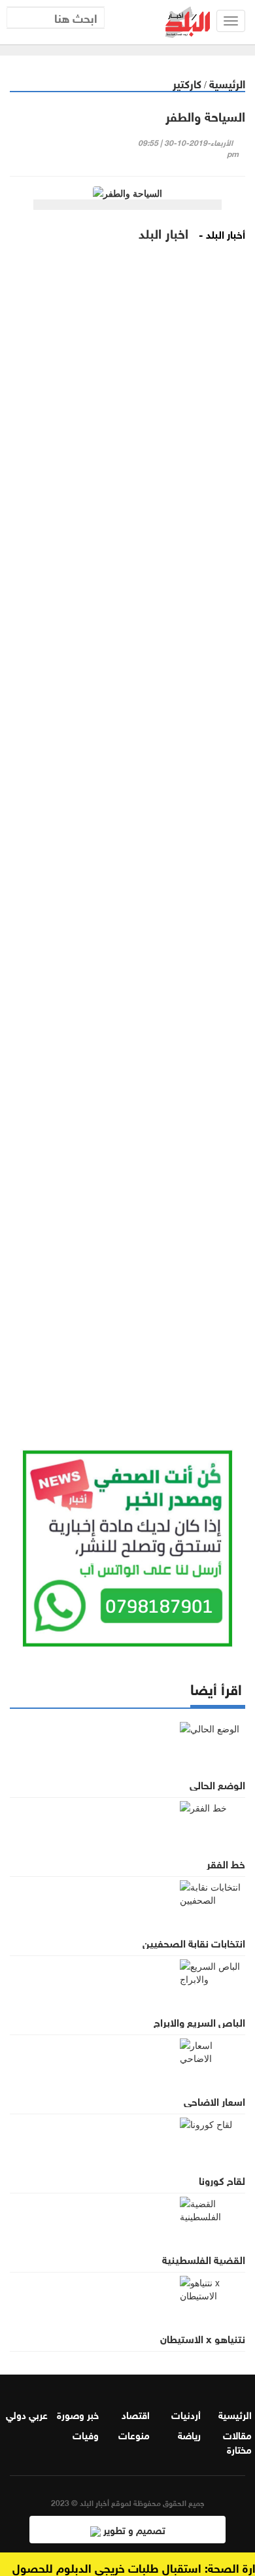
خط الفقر (226, 1863)
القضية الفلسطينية (204, 2259)
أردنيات (186, 2414)
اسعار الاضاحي (214, 2101)
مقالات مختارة (237, 2441)
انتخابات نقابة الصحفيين (194, 1942)
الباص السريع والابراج (199, 2021)
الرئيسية (227, 83)
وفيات (86, 2434)
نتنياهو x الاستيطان (203, 2338)
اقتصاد (136, 2414)
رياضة (189, 2434)
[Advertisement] (127, 854)
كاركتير (187, 83)
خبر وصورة (78, 2414)
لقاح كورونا (222, 2180)
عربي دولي (27, 2414)
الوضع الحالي (217, 1784)
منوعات (134, 2434)
